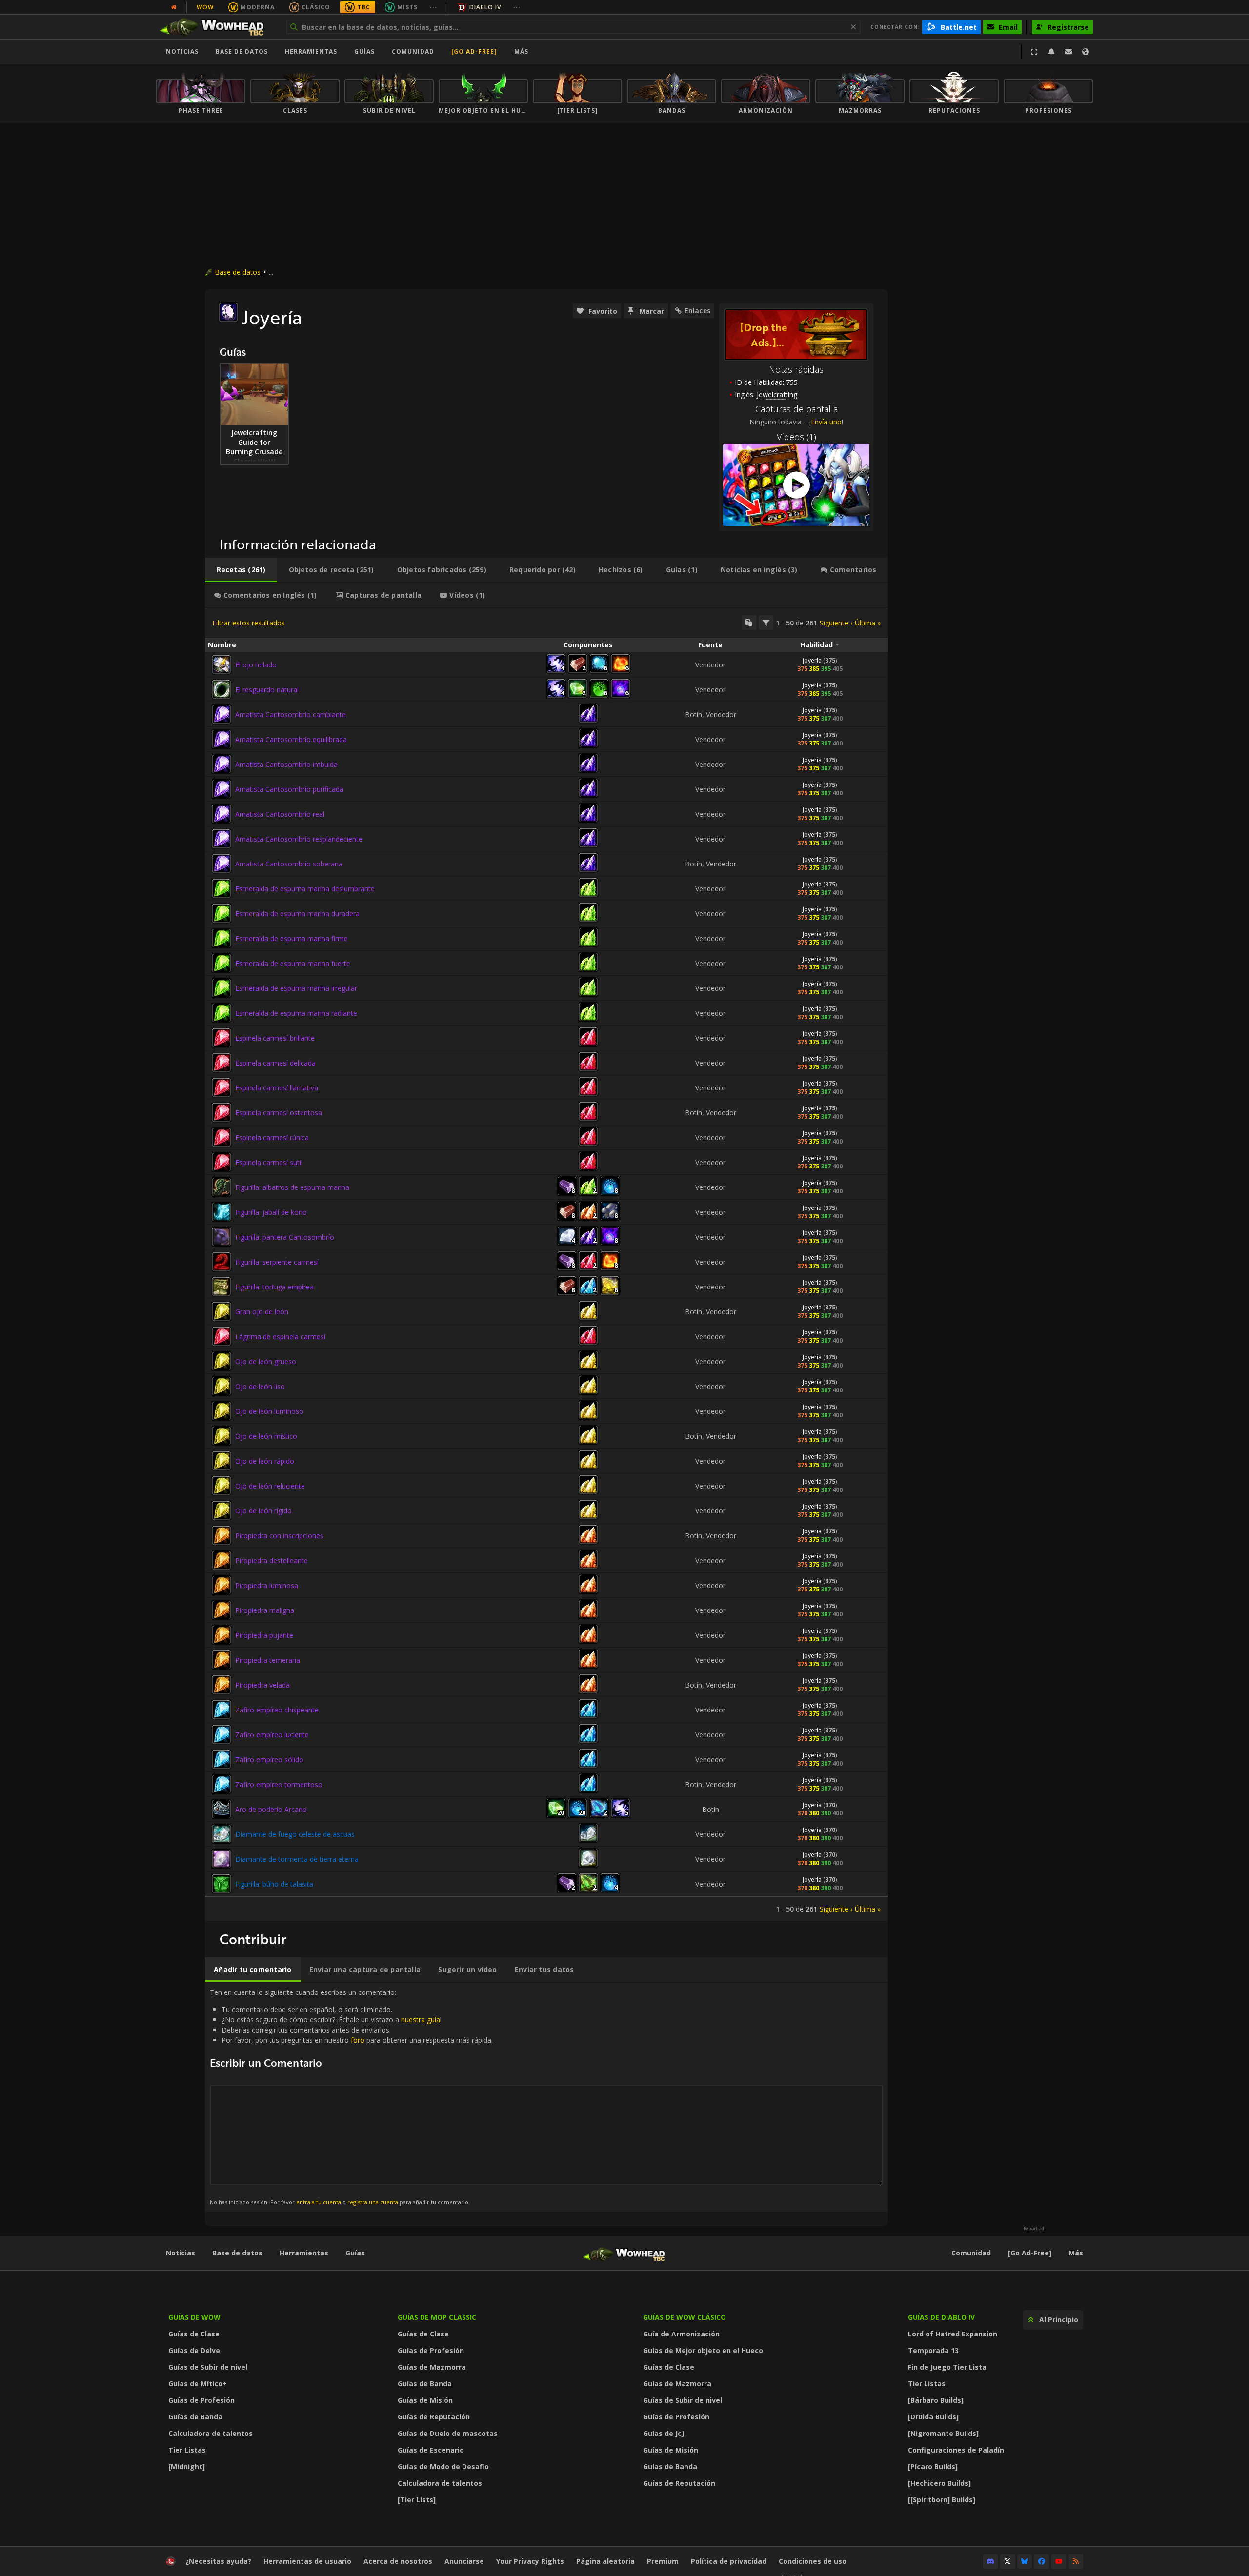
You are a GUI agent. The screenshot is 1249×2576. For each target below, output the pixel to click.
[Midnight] (187, 2466)
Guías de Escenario (431, 2450)
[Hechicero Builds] (939, 2483)
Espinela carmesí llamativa (277, 1088)
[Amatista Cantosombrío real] (222, 814)
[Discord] (990, 2561)
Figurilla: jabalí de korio (271, 1212)
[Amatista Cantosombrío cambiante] (222, 714)
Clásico (316, 7)
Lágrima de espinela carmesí (280, 1337)
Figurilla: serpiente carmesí (277, 1262)
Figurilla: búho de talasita (274, 1884)
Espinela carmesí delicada (275, 1063)
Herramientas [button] (311, 51)
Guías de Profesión (201, 2400)
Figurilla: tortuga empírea (274, 1287)
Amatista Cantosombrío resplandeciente (299, 839)
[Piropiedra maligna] (222, 1610)
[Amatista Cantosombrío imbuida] (222, 764)
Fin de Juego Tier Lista (947, 2367)
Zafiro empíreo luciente (272, 1735)
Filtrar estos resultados (249, 623)
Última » (868, 623)
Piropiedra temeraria (268, 1660)
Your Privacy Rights (530, 2561)
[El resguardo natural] (222, 689)
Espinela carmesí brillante (275, 1038)
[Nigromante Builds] (943, 2433)
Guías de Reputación (434, 2417)
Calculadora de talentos (211, 2433)
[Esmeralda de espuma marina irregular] (222, 988)
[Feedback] (1068, 52)
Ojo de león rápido (265, 1461)
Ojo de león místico (266, 1436)
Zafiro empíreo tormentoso (279, 1784)
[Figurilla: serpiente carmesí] (222, 1262)
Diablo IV (485, 7)
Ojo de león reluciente (270, 1486)
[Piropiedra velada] (222, 1685)
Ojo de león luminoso (269, 1411)
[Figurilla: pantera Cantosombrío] (222, 1237)
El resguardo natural (267, 690)
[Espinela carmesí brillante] (222, 1038)
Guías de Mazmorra (432, 2367)
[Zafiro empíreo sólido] (222, 1759)
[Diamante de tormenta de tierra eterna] (222, 1859)
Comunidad (413, 51)
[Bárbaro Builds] (936, 2400)
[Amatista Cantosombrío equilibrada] (222, 739)
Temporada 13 (933, 2350)
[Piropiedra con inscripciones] (222, 1535)
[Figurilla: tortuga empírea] (222, 1287)
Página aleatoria (605, 2561)
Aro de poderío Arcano (271, 1809)
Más (1076, 2253)
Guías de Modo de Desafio (443, 2466)
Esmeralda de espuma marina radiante (296, 1013)
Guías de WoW (194, 2317)
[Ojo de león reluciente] (222, 1486)
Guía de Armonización (681, 2334)
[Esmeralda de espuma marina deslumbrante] (222, 888)
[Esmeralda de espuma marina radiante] (222, 1013)
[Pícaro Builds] (933, 2466)
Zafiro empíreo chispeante (277, 1710)
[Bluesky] (1025, 2561)
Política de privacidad (729, 2561)
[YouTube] (1059, 2561)
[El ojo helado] (222, 664)
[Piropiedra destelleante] (222, 1560)
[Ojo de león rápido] (222, 1461)
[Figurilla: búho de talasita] (222, 1884)
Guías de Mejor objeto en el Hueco (703, 2350)
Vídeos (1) (796, 437)
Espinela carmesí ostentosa (279, 1113)
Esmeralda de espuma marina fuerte (293, 963)
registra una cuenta (373, 2202)
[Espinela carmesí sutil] (222, 1162)
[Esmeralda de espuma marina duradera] (222, 913)
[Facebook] (1042, 2561)
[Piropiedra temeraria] (222, 1660)
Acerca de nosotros (398, 2561)
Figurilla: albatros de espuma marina (292, 1187)
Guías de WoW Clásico (685, 2317)
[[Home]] (216, 27)
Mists (407, 7)
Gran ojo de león (262, 1312)
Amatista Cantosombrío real (280, 814)
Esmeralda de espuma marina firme (292, 938)
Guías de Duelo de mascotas (448, 2433)
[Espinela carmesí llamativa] (222, 1087)
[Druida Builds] (933, 2417)
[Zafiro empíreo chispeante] (222, 1710)
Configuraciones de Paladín (956, 2450)
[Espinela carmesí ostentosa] (222, 1112)
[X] (1007, 2561)
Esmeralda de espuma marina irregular (296, 988)
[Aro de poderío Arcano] (222, 1809)
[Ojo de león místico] (222, 1436)
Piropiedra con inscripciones (279, 1536)
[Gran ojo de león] (222, 1311)
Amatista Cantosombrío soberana (289, 864)
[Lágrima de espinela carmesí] (222, 1336)
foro (358, 2040)
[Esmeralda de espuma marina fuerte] (222, 963)
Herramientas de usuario (307, 2561)
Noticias (182, 51)
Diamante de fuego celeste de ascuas (295, 1834)
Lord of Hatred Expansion (953, 2334)
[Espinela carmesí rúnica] (222, 1137)
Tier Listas (187, 2450)
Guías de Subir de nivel (208, 2367)
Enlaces (697, 311)
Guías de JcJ (664, 2433)
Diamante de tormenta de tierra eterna (297, 1859)
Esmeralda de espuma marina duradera (297, 914)
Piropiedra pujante (264, 1635)
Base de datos (242, 51)
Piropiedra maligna (265, 1610)
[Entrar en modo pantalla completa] (1034, 52)
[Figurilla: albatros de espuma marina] (222, 1187)
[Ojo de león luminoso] (222, 1411)
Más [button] (521, 51)
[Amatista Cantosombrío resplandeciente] (222, 839)
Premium (663, 2561)
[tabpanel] (546, 1264)
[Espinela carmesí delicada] (222, 1063)
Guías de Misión (425, 2400)
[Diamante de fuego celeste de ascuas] (222, 1834)
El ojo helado (256, 665)
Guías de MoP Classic (437, 2317)
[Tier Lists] (417, 2500)
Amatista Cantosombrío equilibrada (291, 739)
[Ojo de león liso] (222, 1386)
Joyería (812, 660)
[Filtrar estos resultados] (766, 623)
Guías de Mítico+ (198, 2384)
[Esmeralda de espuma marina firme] (222, 938)
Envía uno (826, 422)
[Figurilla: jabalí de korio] (222, 1212)
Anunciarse (464, 2561)
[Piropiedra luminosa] (222, 1585)
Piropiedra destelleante (272, 1560)
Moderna (258, 7)
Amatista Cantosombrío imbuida (286, 764)
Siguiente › (836, 623)
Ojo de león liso (260, 1386)
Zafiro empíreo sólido (269, 1760)
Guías (364, 51)
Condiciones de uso (813, 2561)
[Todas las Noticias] (174, 7)
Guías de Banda (195, 2417)
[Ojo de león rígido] (222, 1510)
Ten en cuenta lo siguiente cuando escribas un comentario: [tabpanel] (351, 2097)
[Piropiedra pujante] (222, 1635)
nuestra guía (421, 2020)
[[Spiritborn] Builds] (942, 2500)
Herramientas (304, 2253)
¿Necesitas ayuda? (218, 2561)
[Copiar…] (749, 623)
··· (433, 7)
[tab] (241, 570)
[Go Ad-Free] (474, 51)
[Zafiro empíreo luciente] (222, 1734)
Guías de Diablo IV (941, 2317)
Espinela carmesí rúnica (272, 1137)
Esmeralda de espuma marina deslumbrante (305, 889)
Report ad (1034, 2229)
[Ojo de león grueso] (222, 1361)
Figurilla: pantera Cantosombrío (285, 1237)
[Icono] (228, 312)
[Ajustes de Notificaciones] (1051, 52)
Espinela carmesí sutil (269, 1162)
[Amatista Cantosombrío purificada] (222, 789)
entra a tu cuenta (319, 2202)
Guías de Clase (194, 2334)
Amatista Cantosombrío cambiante (291, 714)
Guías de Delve (194, 2350)
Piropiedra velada (262, 1685)
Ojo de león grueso (266, 1361)
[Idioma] (1086, 52)
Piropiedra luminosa (267, 1585)
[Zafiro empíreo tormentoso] (222, 1784)
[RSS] (1076, 2561)
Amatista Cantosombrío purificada (289, 789)
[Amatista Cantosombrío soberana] (222, 864)
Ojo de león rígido (263, 1511)
